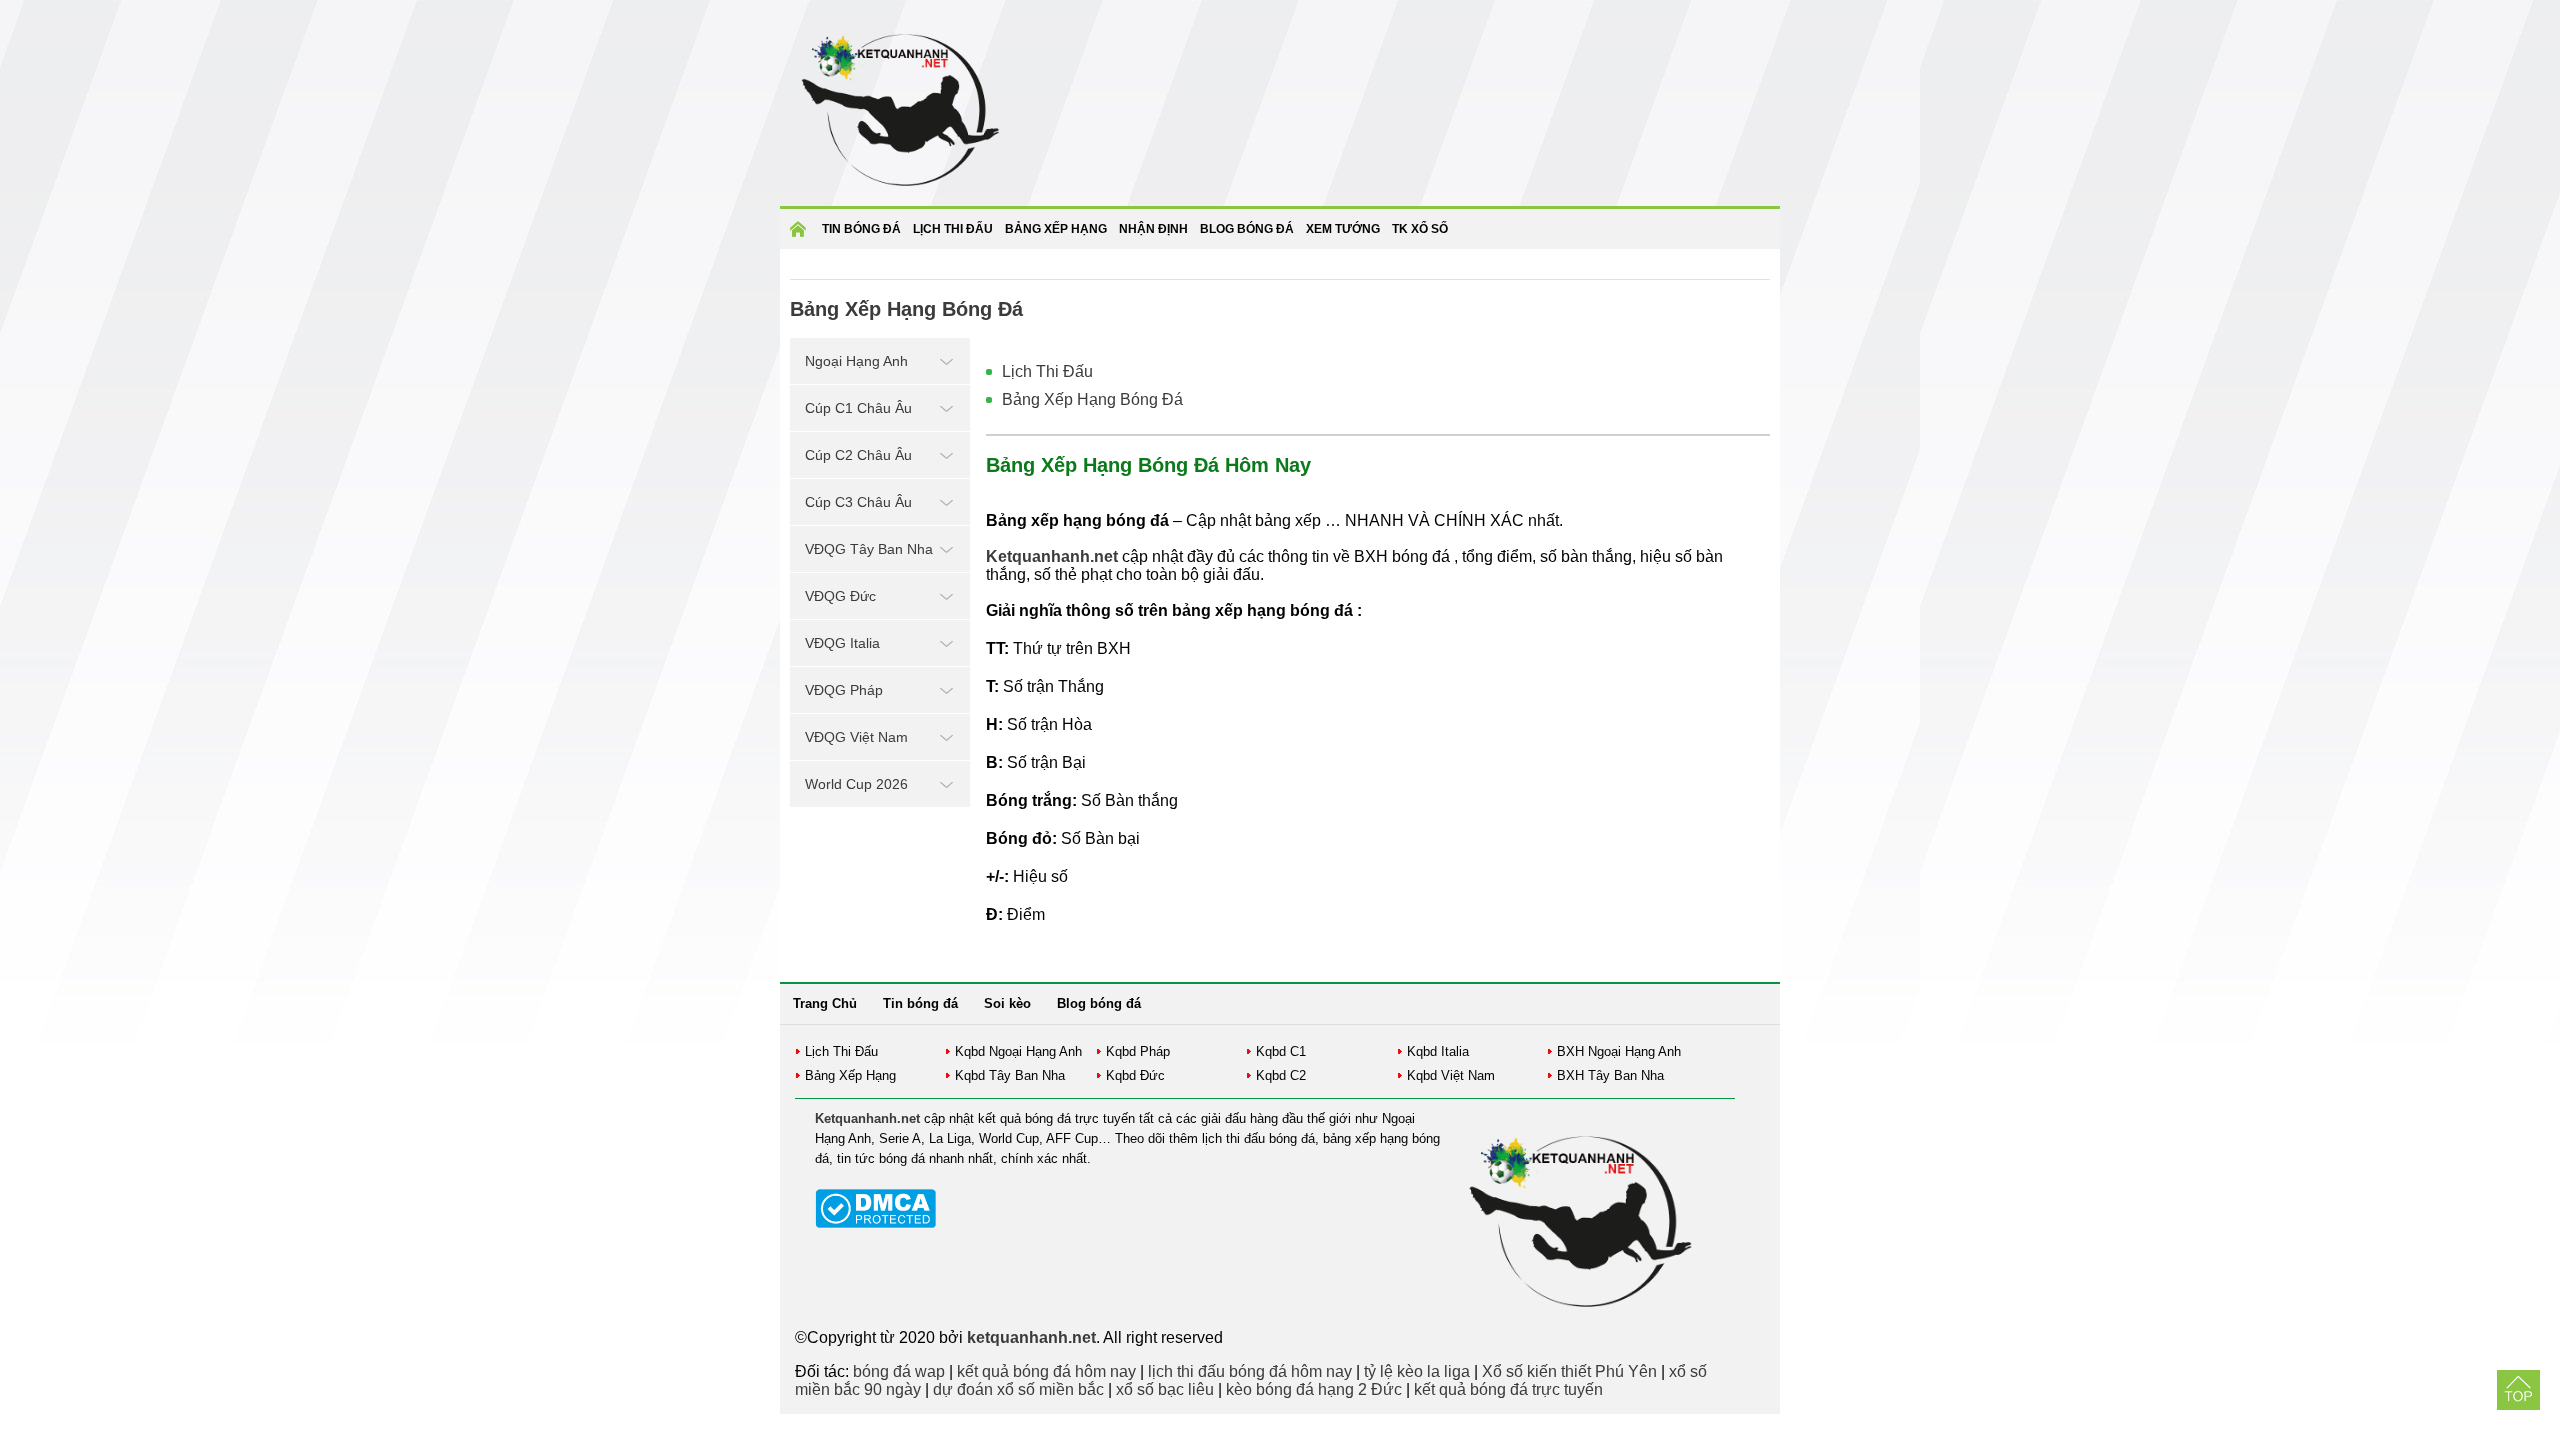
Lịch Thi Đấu (1047, 371)
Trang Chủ (825, 1003)
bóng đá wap (899, 1371)
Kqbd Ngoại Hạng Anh (1018, 1051)
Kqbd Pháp (1138, 1051)
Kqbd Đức (1135, 1075)
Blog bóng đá (1247, 229)
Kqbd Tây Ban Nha (1010, 1075)
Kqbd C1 (1281, 1051)
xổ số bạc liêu (1165, 1389)
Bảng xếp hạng (1056, 229)
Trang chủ (801, 235)
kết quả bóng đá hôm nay (1046, 1371)
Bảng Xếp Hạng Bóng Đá (1092, 399)
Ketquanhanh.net (867, 1118)
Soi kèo (1007, 1003)
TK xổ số (1420, 229)
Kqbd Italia (1438, 1051)
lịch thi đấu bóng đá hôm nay (1250, 1371)
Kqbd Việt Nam (1451, 1075)
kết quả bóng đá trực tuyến (1508, 1389)
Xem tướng (1343, 229)
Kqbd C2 (1281, 1075)
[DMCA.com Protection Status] (875, 1223)
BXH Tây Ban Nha (1610, 1075)
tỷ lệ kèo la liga (1417, 1371)
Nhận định (1153, 229)
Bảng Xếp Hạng (850, 1075)
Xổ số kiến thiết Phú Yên (1569, 1371)
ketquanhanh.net (1031, 1337)
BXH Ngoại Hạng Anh (1619, 1051)
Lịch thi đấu (953, 229)
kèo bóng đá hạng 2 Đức (1314, 1389)
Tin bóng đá (861, 229)
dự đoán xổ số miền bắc (1018, 1389)
